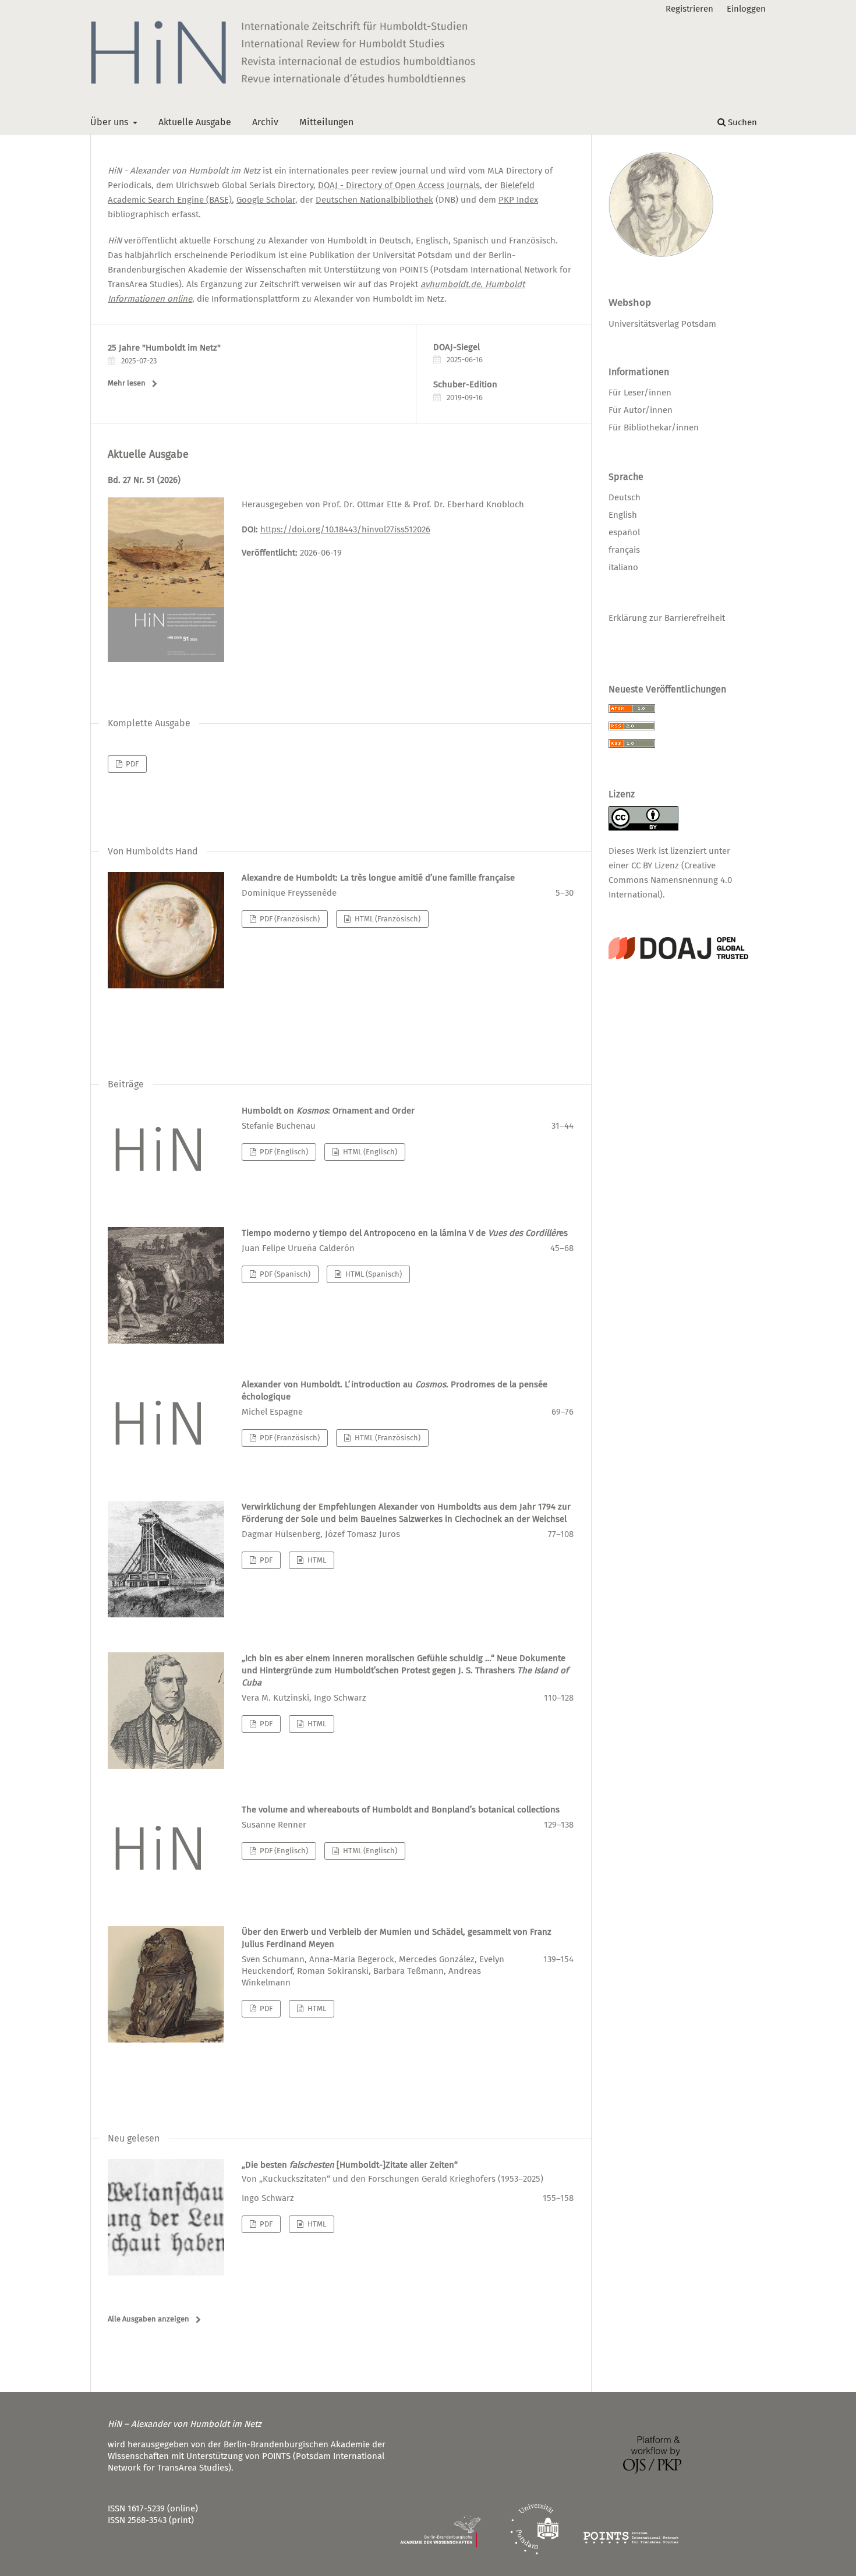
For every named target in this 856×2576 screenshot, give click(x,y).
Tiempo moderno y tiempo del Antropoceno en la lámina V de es (405, 1233)
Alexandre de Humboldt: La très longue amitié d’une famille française (378, 878)
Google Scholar (266, 200)
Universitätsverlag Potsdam (662, 324)
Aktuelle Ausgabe (195, 122)
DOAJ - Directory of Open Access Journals (399, 185)
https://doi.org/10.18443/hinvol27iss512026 (345, 529)
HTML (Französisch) (387, 919)
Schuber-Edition (465, 384)
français (624, 550)
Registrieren (689, 9)
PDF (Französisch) (289, 919)
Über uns (110, 122)
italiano (623, 567)
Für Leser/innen (640, 393)
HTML (316, 1560)
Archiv (265, 122)
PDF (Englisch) (283, 1152)
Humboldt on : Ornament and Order (328, 1111)
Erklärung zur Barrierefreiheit (667, 618)
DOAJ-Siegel (457, 347)
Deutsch (625, 497)
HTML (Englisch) (369, 1152)
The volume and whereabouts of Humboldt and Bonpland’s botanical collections (401, 1810)
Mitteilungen (326, 122)
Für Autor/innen (641, 410)
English (623, 515)
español (624, 532)
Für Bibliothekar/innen (654, 427)
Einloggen (746, 9)
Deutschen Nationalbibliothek (374, 200)
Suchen (741, 122)
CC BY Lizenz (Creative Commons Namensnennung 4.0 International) (670, 880)
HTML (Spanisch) (373, 1274)
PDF (131, 764)
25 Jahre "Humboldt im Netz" (164, 348)
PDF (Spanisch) (284, 1274)
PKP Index (518, 200)
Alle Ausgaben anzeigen (148, 2319)
